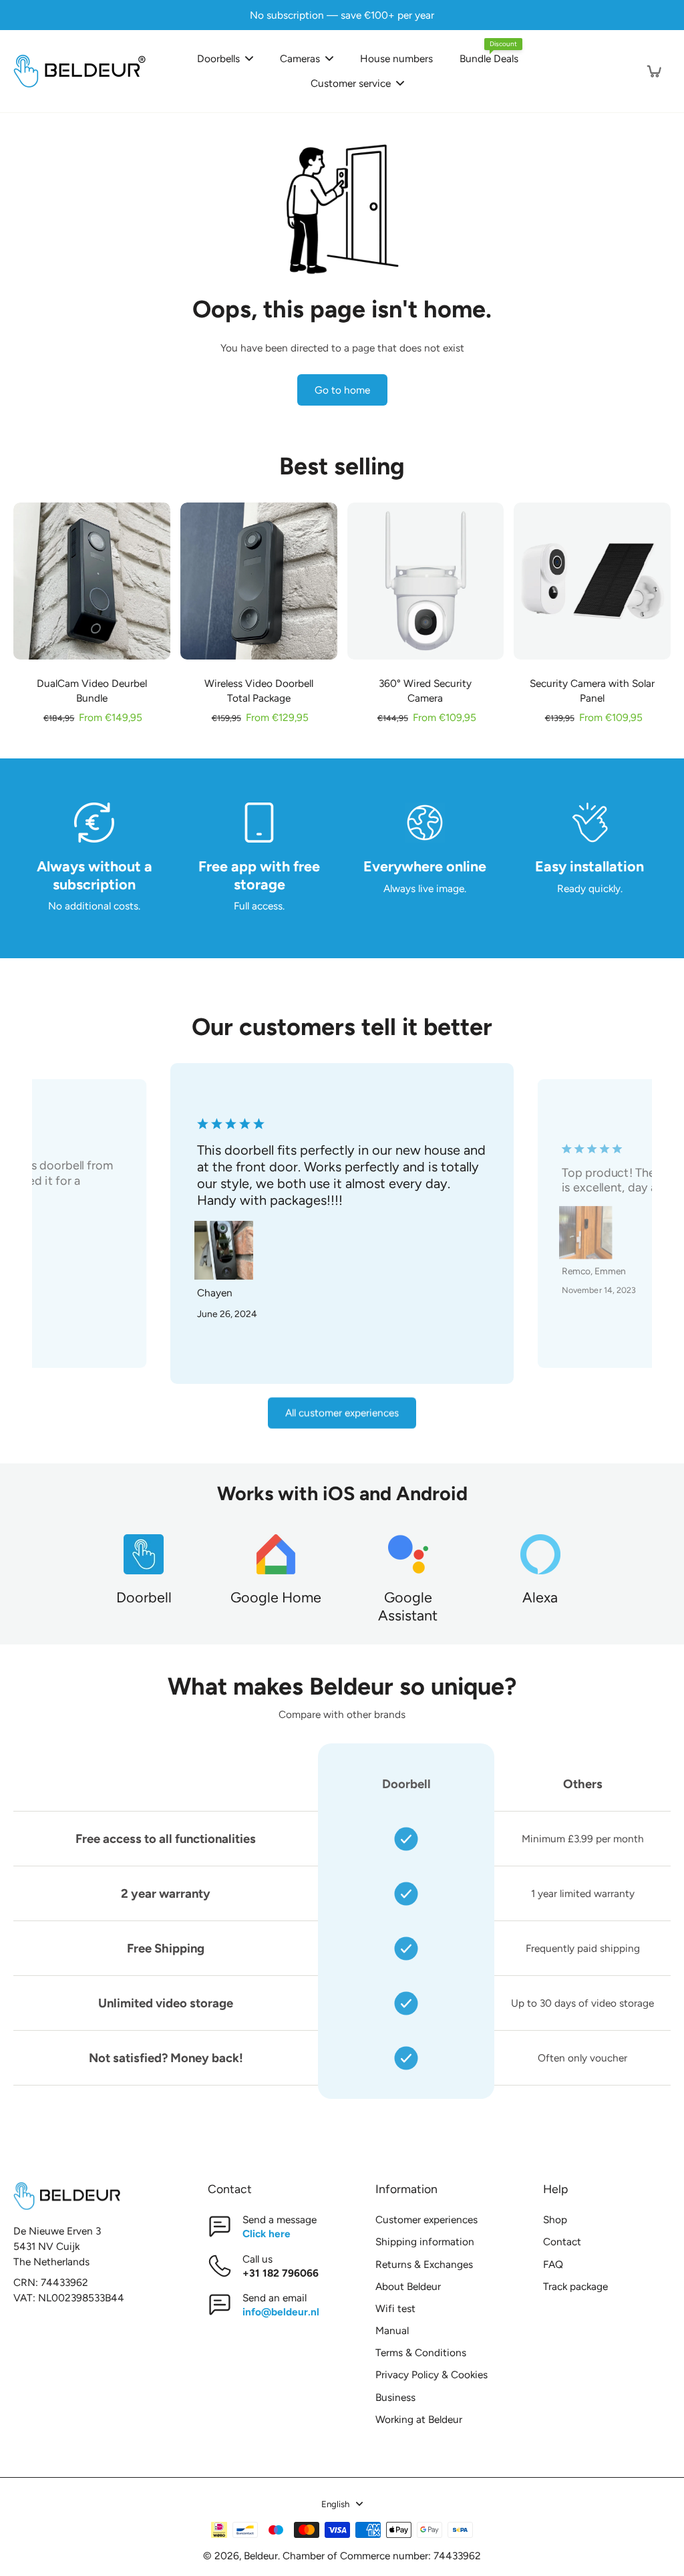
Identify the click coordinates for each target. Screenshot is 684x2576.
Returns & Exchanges (424, 2264)
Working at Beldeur (419, 2419)
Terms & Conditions (421, 2352)
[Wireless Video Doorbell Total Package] (259, 581)
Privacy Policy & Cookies (432, 2375)
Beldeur (261, 2556)
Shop (555, 2220)
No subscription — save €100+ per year (342, 15)
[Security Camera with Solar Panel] (592, 581)
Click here (267, 2234)
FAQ (553, 2264)
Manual (392, 2330)
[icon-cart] (653, 71)
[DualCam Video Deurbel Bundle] (92, 581)
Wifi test (395, 2308)
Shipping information (425, 2242)
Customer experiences (426, 2220)
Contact (562, 2242)
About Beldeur (408, 2286)
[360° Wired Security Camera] (426, 581)
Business (395, 2397)
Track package (575, 2286)
